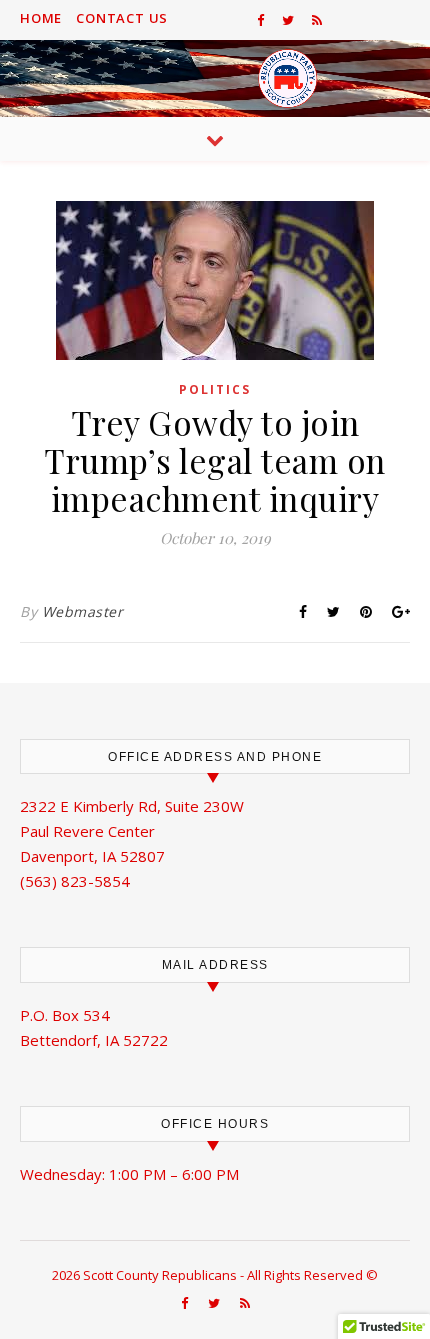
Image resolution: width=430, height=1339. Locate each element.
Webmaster (83, 611)
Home (41, 18)
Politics (215, 389)
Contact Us (122, 18)
